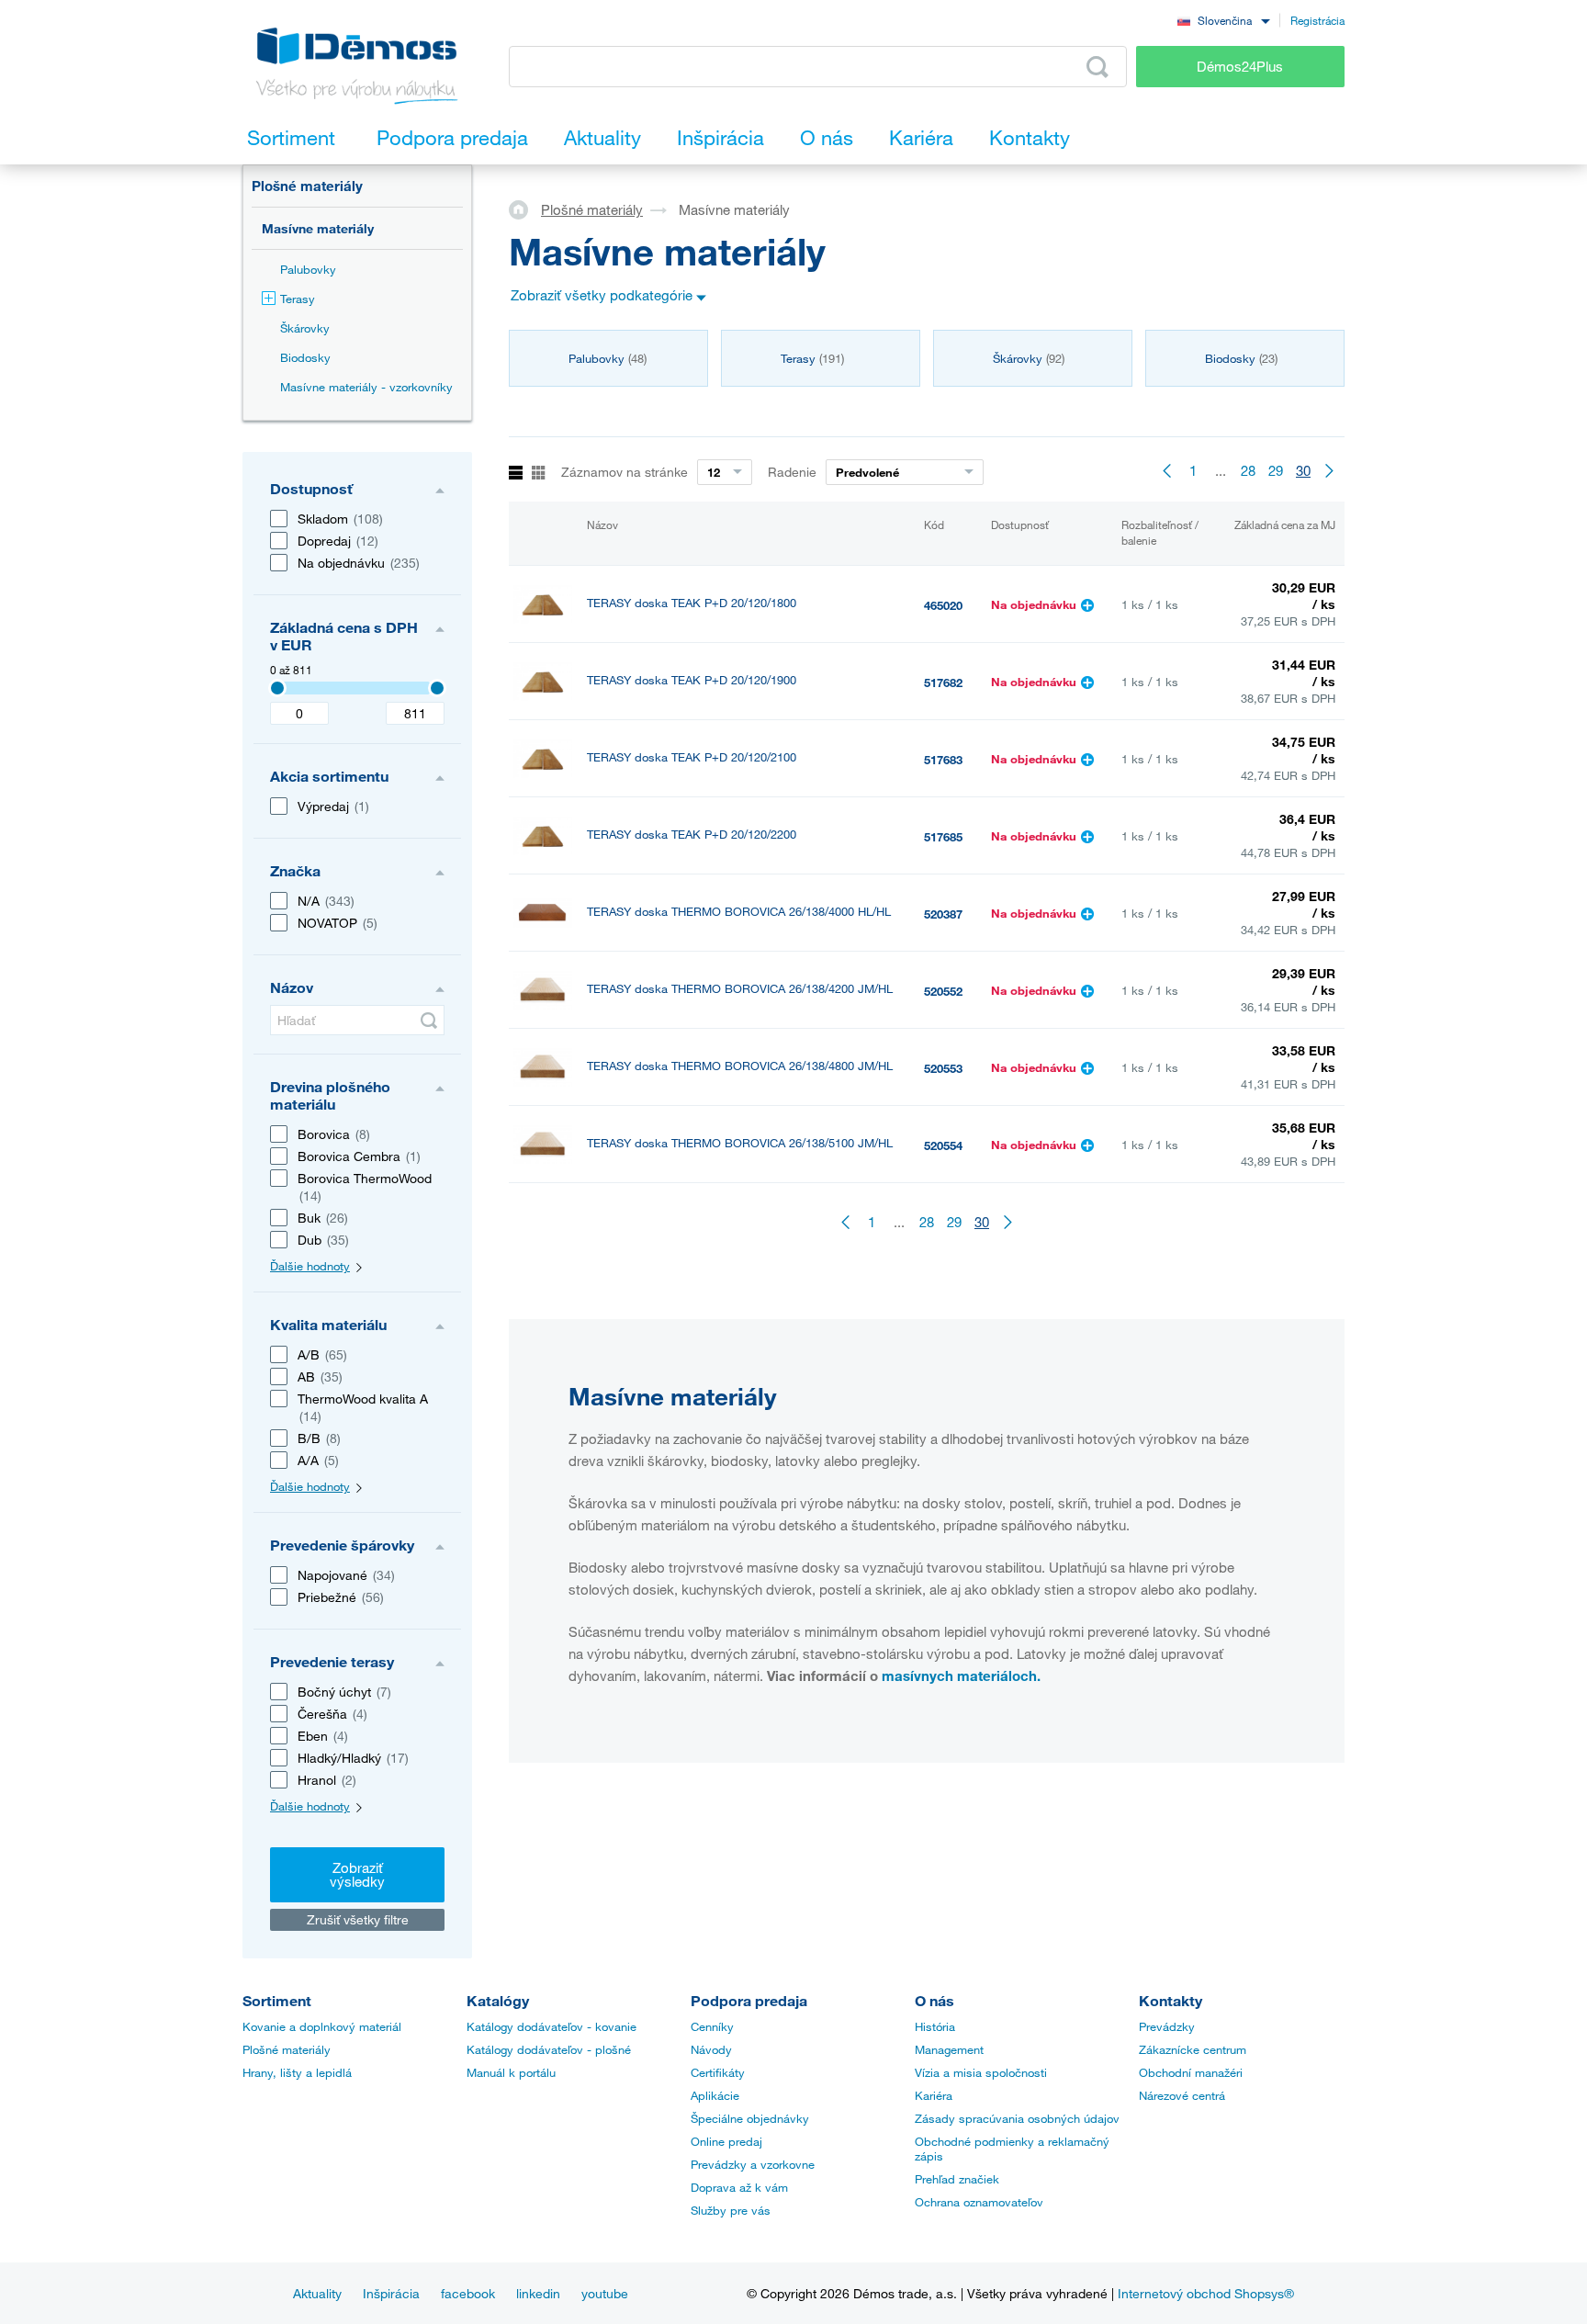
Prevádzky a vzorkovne (753, 2164)
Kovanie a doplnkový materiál (322, 2026)
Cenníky (712, 2026)
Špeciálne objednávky (750, 2118)
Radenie (792, 472)
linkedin (538, 2293)
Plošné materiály (307, 186)
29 (1276, 470)
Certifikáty (718, 2072)
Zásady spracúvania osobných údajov (1017, 2118)
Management (949, 2049)
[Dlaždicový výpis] (539, 474)
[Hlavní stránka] (525, 209)
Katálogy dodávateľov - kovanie (552, 2026)
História (935, 2026)
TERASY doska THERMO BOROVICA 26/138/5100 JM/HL (740, 1143)
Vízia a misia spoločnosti (981, 2072)
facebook (468, 2293)
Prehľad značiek (957, 2179)
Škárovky (305, 328)
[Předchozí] (1165, 470)
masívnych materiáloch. (961, 1675)
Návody (711, 2049)
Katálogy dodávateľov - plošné (549, 2049)
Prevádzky (1167, 2026)
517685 (943, 837)
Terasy (298, 299)
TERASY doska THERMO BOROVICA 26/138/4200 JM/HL (740, 989)
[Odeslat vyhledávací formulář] (429, 1021)
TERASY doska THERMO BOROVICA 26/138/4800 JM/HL (740, 1066)
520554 (943, 1145)
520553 (943, 1068)
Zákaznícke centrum (1193, 2049)
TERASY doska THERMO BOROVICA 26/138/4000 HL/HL (739, 912)
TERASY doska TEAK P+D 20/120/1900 (692, 680)
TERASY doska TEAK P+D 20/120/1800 (692, 603)
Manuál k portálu (511, 2072)
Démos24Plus (1240, 66)
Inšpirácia (391, 2293)
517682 (943, 683)
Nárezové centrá (1182, 2095)
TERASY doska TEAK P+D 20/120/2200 (692, 835)
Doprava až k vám (739, 2187)
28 (1248, 470)
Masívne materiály (318, 228)
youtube (605, 2293)
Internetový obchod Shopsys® (1206, 2293)
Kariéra (934, 2095)
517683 (943, 760)
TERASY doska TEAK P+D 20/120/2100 (692, 757)
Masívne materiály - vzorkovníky (366, 387)
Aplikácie (715, 2095)
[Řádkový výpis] (516, 474)
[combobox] (1223, 20)
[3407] (277, 688)
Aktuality (317, 2293)
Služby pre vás (731, 2210)
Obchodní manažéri (1191, 2072)
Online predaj (726, 2141)
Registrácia (1317, 20)
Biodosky (305, 357)
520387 (943, 914)
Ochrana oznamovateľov (979, 2202)
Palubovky (308, 269)
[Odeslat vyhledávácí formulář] (1097, 67)
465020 (943, 605)
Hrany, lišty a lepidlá (297, 2072)
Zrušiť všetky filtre (358, 1919)
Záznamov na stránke (625, 472)
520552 (943, 991)
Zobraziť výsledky (357, 1874)
